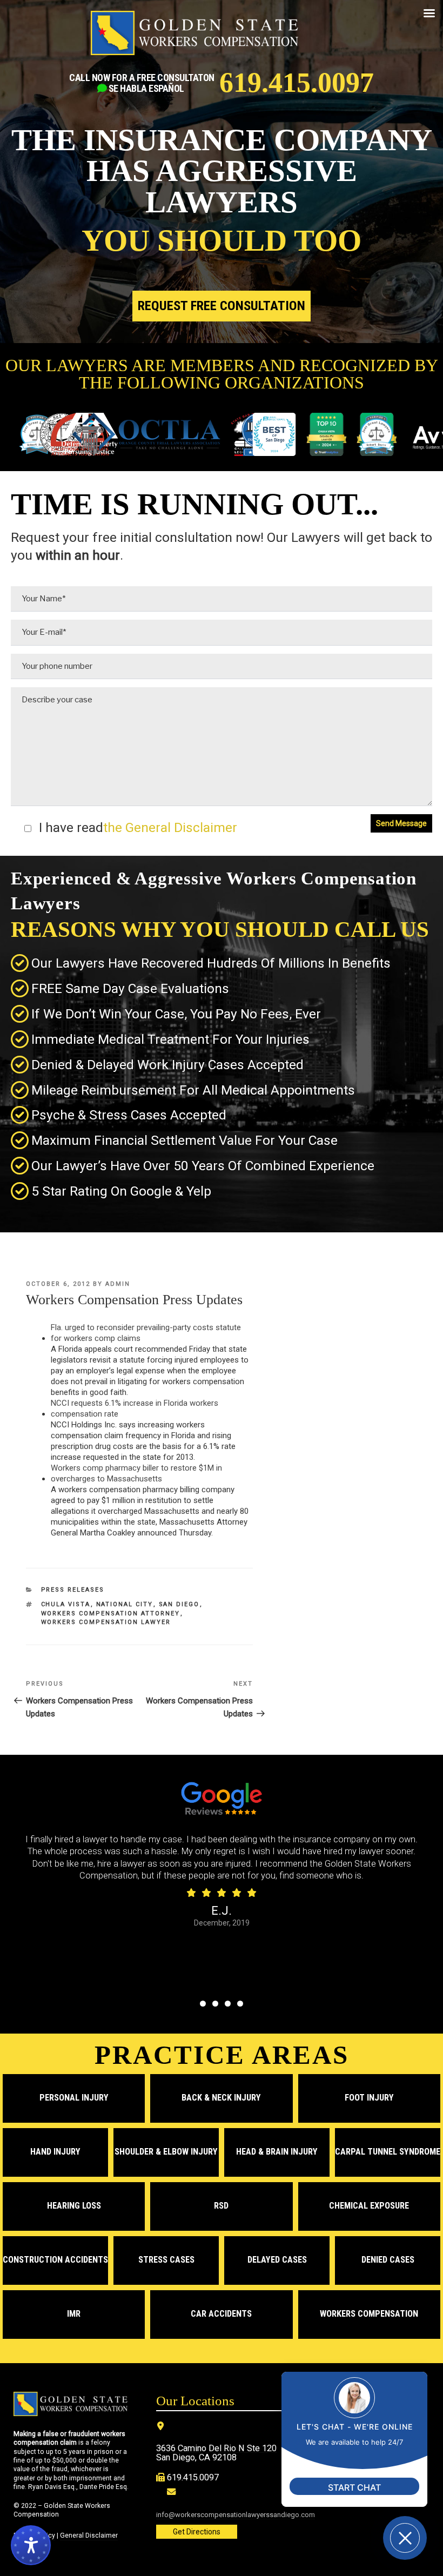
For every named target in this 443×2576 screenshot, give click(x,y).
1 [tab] (203, 2004)
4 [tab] (240, 2004)
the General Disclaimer (170, 827)
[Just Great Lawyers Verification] (364, 435)
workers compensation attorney (111, 1614)
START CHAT (354, 2487)
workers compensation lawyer (106, 1622)
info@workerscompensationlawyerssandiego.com (236, 2515)
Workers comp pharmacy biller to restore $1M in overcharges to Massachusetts (136, 1473)
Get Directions (197, 2532)
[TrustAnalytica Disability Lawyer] (314, 435)
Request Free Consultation (222, 306)
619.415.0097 (297, 83)
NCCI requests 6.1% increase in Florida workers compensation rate (135, 1408)
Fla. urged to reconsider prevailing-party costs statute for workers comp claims (146, 1333)
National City (125, 1604)
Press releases (73, 1590)
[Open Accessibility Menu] (31, 2545)
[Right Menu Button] (429, 14)
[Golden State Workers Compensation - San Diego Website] (194, 38)
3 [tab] (228, 2004)
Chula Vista (66, 1604)
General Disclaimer (89, 2535)
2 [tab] (215, 2004)
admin (118, 1284)
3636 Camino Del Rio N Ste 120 (216, 2448)
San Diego (179, 1604)
